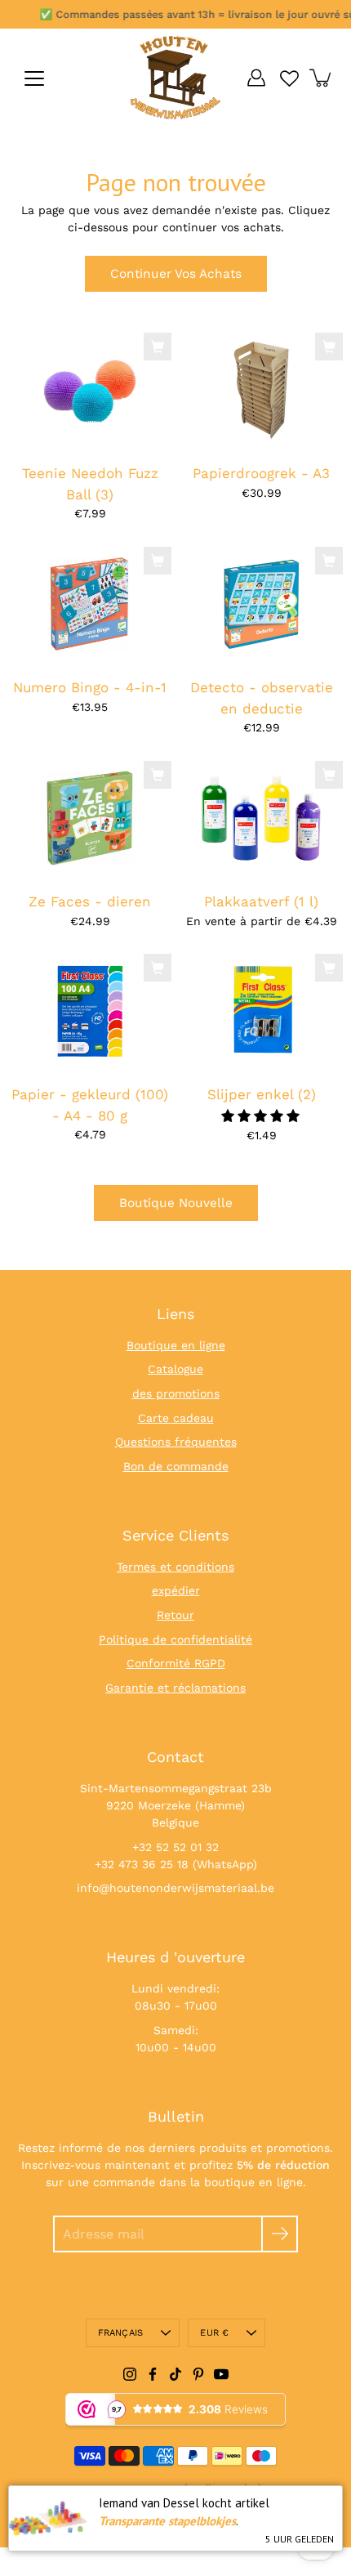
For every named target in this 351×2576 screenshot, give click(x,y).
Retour (175, 1615)
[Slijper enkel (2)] (261, 1011)
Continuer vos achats (176, 274)
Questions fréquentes (176, 1442)
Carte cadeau (176, 1418)
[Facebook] (153, 2374)
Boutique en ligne (176, 1345)
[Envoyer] (280, 2234)
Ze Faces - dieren (90, 901)
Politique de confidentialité (175, 1639)
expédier (176, 1590)
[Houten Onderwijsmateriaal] (175, 78)
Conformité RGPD (176, 1663)
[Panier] (322, 78)
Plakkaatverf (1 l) (261, 901)
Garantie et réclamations (175, 1688)
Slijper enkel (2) (262, 1094)
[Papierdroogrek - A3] (261, 389)
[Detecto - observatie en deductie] (261, 604)
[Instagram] (130, 2374)
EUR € (214, 2333)
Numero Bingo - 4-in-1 (90, 687)
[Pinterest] (198, 2374)
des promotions (176, 1393)
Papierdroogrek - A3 (261, 473)
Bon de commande (176, 1466)
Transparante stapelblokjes (167, 2521)
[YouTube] (221, 2374)
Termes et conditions (175, 1567)
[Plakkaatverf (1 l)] (261, 818)
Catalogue (175, 1369)
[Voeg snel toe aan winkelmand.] (158, 347)
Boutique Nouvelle (176, 1203)
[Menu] (34, 78)
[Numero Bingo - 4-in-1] (90, 604)
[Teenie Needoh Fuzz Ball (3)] (90, 389)
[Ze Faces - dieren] (90, 818)
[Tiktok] (175, 2374)
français (121, 2333)
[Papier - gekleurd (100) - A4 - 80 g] (90, 1011)
